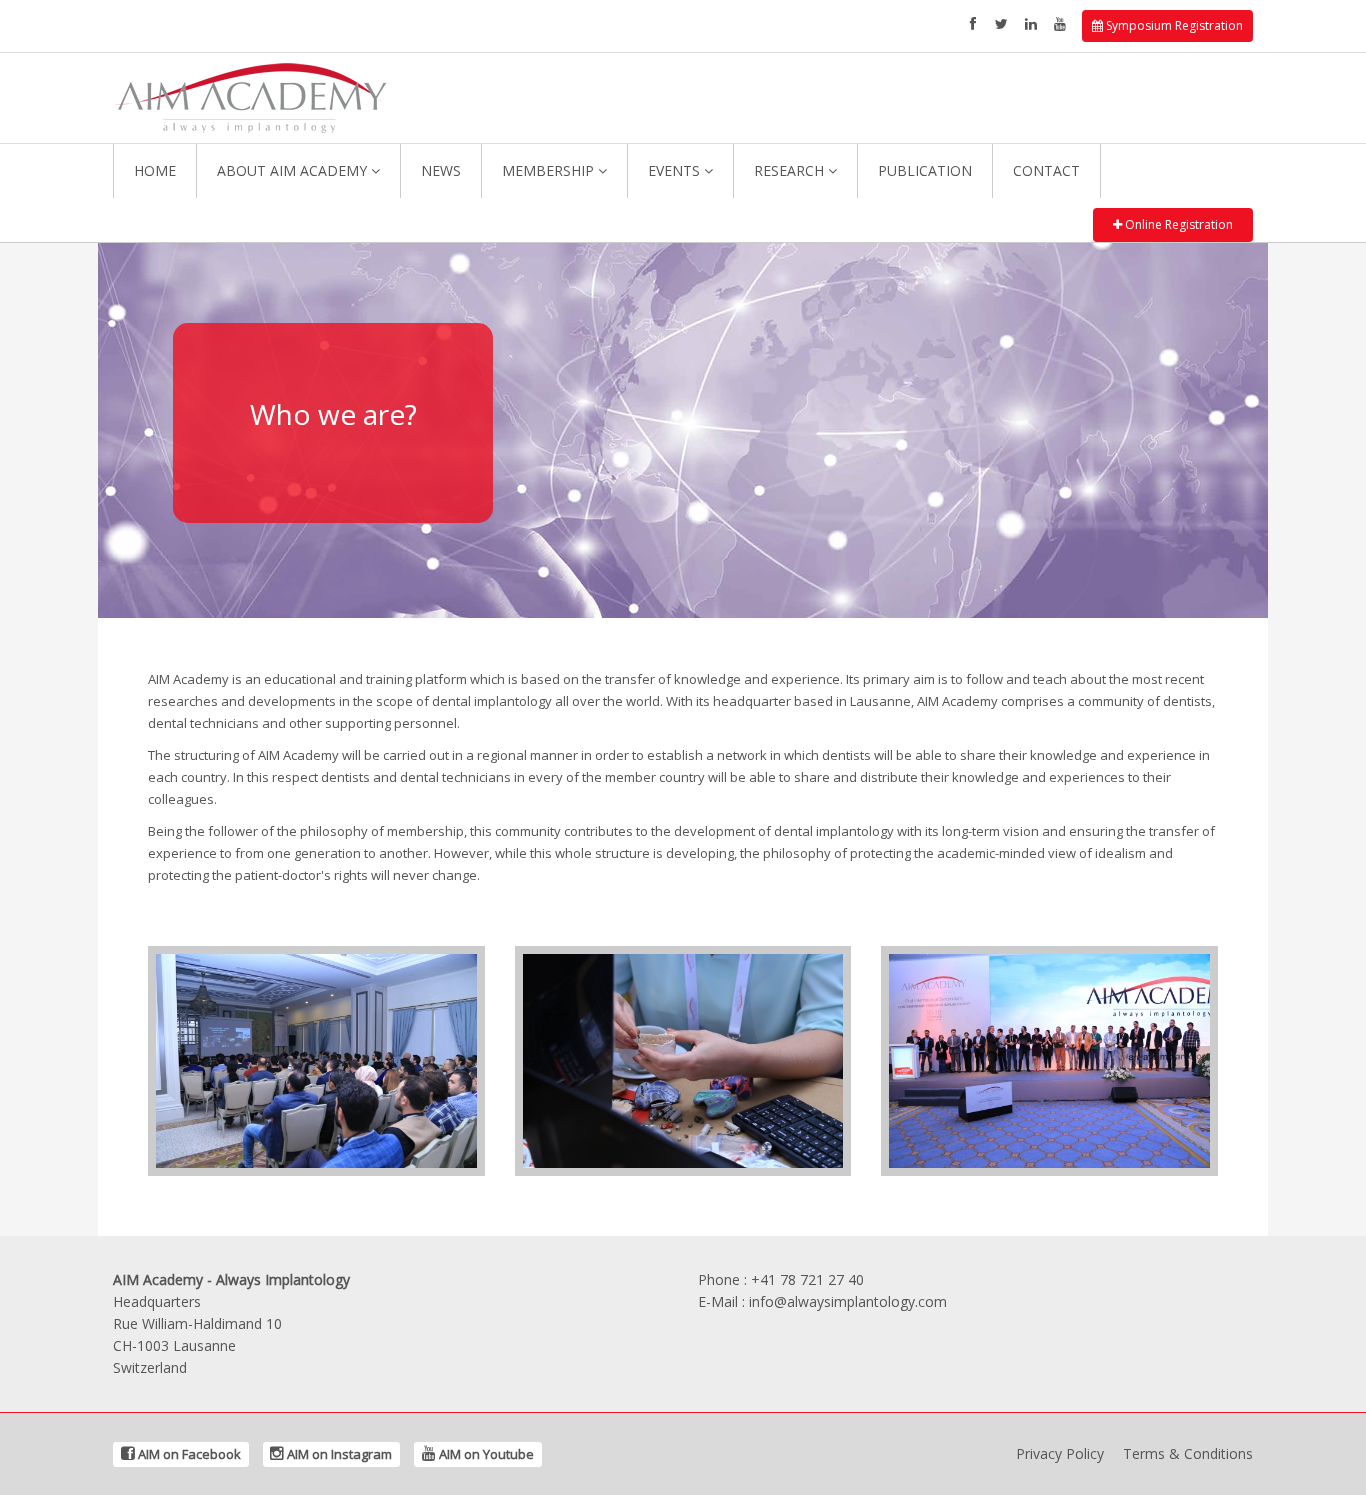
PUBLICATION (925, 170)
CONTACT (1046, 170)
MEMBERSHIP (550, 170)
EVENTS (676, 170)
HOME (155, 170)
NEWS (441, 170)
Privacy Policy (1060, 1453)
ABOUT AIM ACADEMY (294, 170)
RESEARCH (791, 170)
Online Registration (1177, 224)
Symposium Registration (1173, 25)
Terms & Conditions (1188, 1453)
